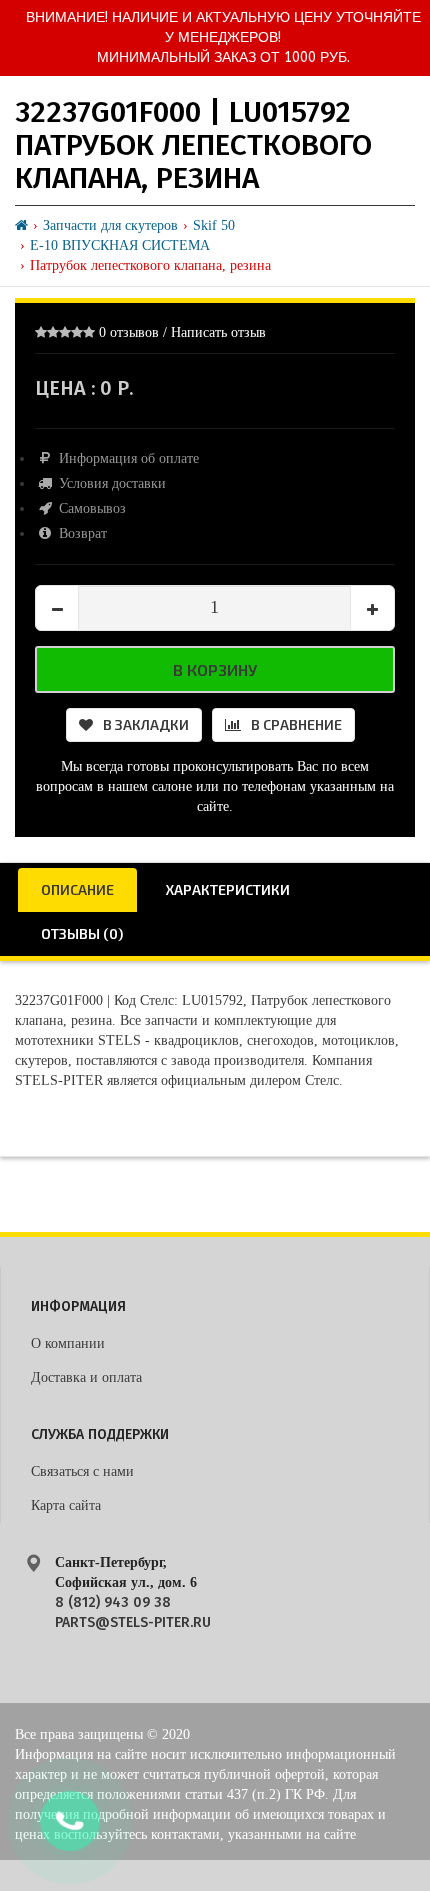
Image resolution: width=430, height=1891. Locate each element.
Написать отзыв (218, 332)
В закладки (146, 724)
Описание (77, 889)
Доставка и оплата (86, 1377)
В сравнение (296, 724)
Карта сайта (66, 1505)
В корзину (215, 669)
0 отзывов (129, 332)
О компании (68, 1343)
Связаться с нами (82, 1471)
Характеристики (228, 889)
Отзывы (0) (82, 933)
